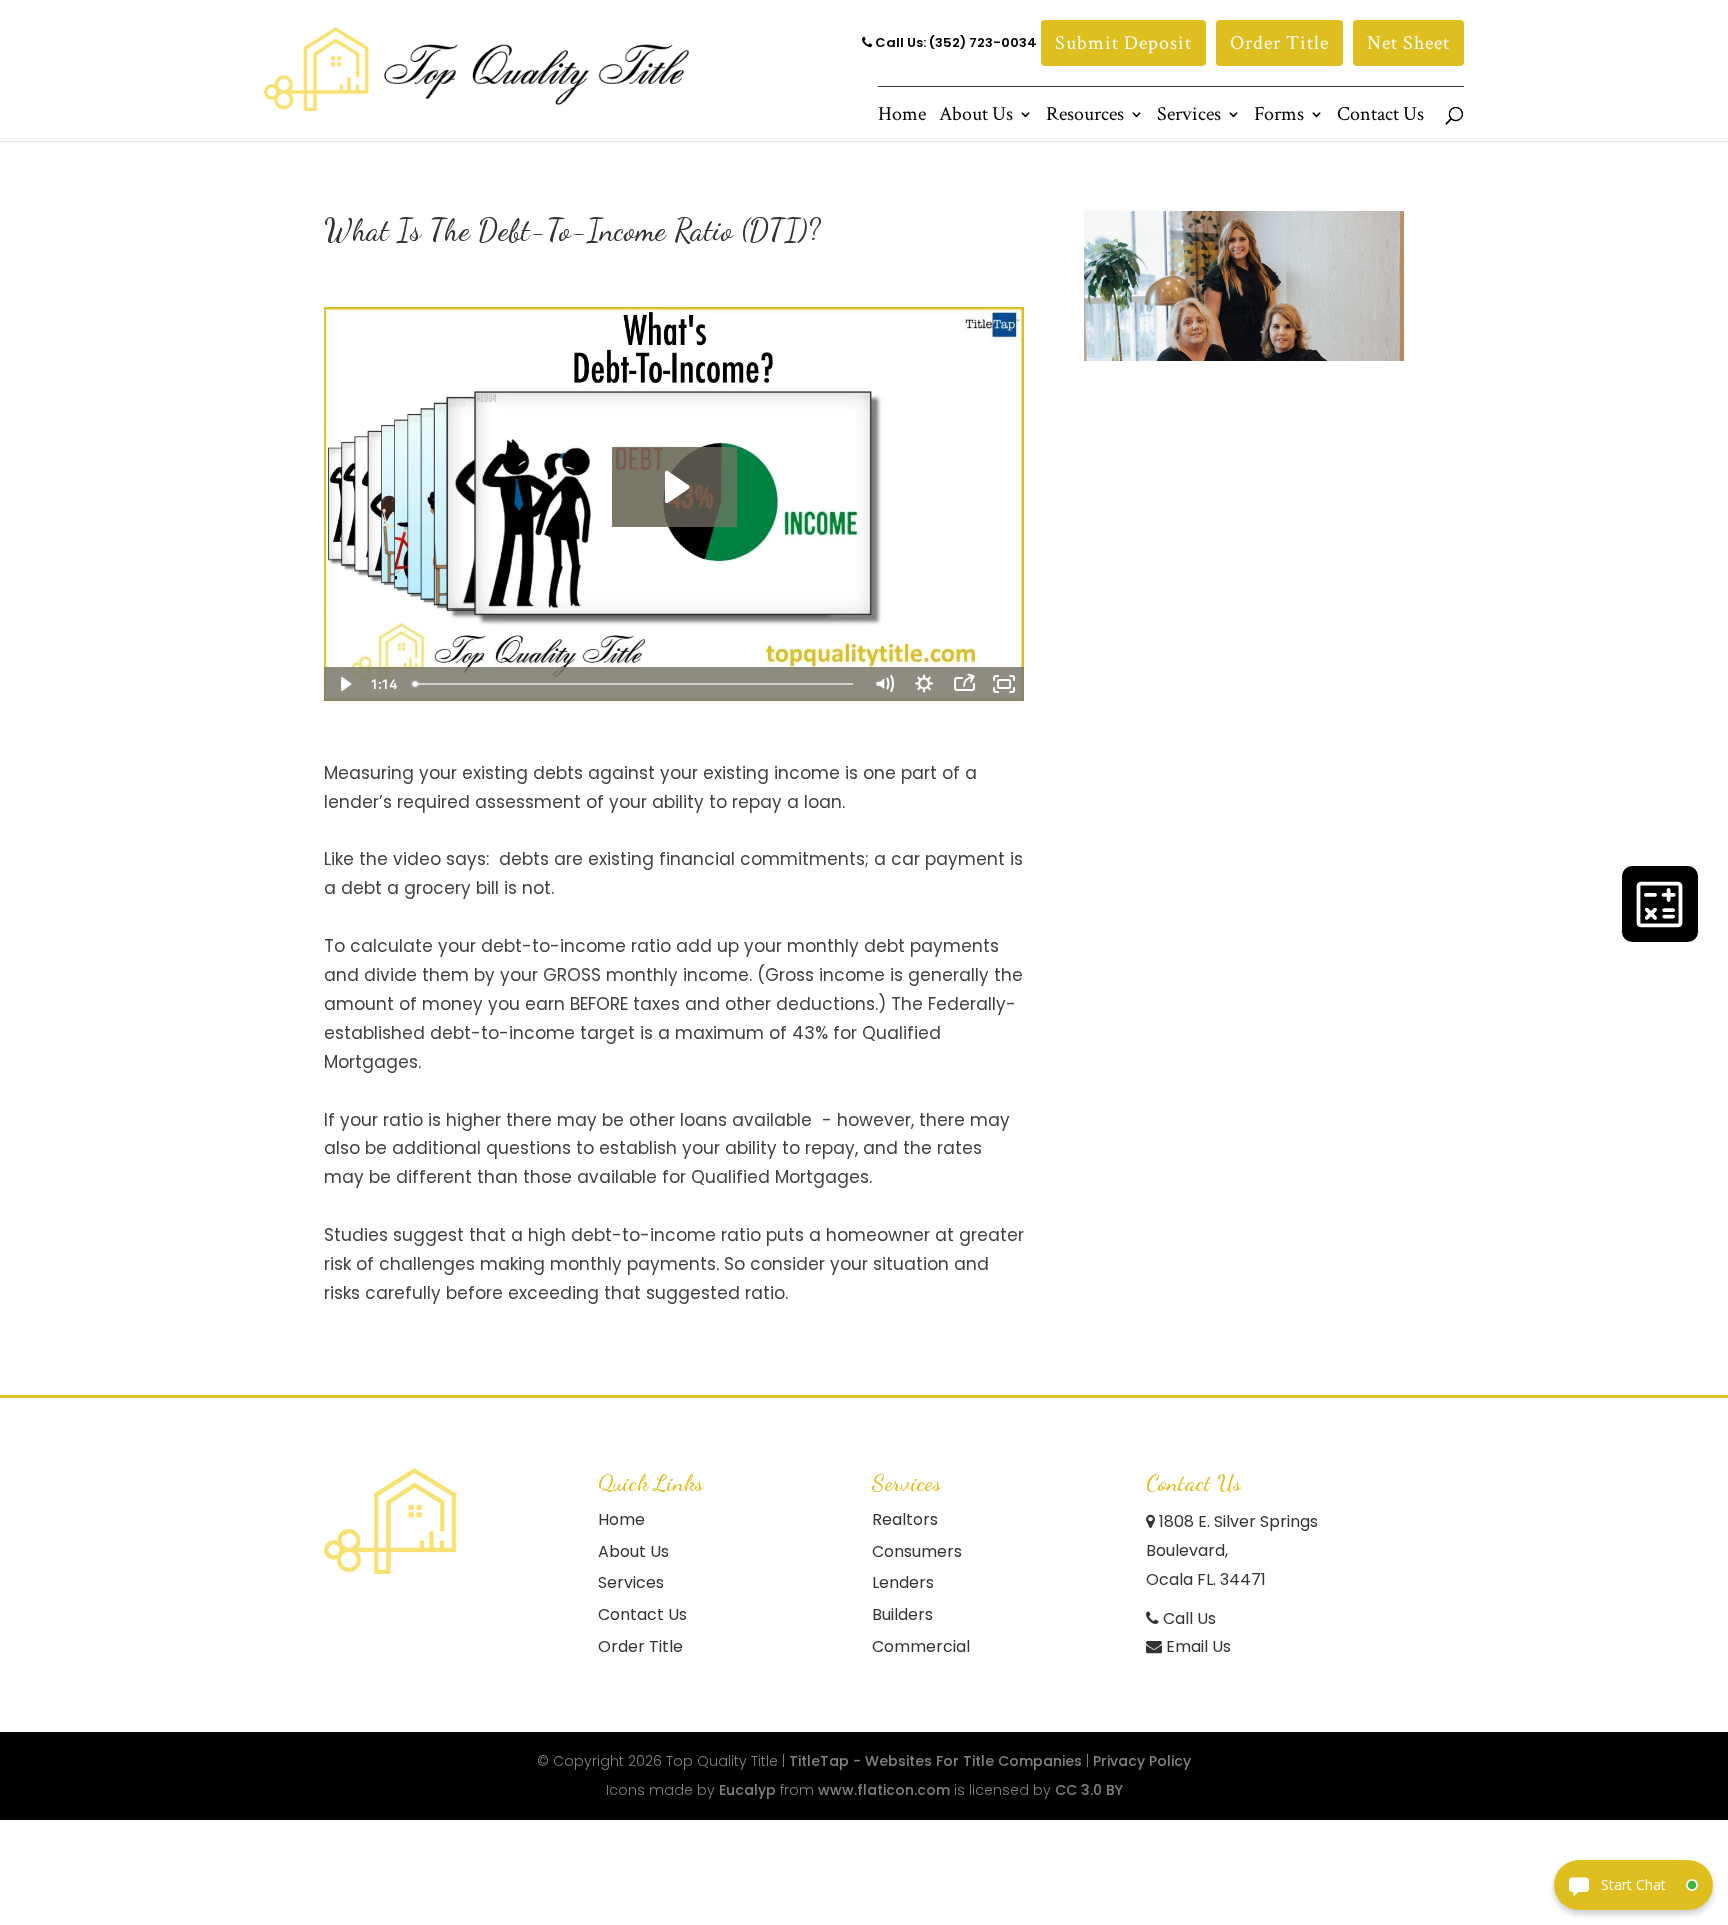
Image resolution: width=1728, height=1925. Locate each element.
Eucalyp (747, 1790)
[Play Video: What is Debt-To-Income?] (674, 487)
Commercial (921, 1646)
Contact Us (1380, 117)
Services (1189, 117)
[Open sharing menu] (964, 684)
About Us (976, 117)
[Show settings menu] (924, 684)
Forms (1279, 117)
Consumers (917, 1551)
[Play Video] (344, 684)
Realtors (905, 1519)
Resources (1085, 117)
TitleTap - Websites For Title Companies (935, 1761)
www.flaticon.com (884, 1790)
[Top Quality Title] (390, 1521)
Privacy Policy (1142, 1761)
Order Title (1279, 43)
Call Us (1187, 1618)
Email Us (1196, 1646)
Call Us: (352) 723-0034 (954, 42)
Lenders (903, 1582)
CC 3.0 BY (1089, 1790)
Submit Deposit (1123, 43)
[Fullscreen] (1004, 684)
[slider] (635, 684)
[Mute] (884, 684)
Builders (902, 1614)
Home (902, 117)
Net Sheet (1408, 43)
